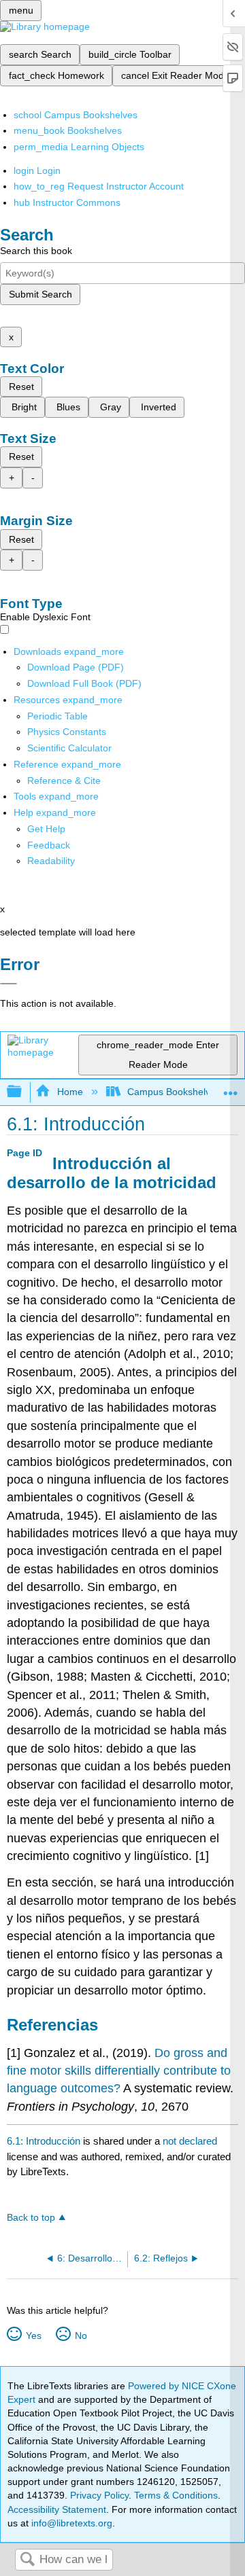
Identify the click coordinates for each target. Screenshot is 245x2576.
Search (27, 2560)
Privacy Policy (99, 2495)
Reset (21, 387)
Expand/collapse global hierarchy (23, 1092)
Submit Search (40, 294)
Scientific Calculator (69, 748)
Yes (33, 2336)
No (81, 2336)
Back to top (31, 2218)
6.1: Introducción (44, 2141)
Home (70, 1092)
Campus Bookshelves (174, 1092)
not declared (190, 2141)
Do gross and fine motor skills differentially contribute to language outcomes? (119, 2071)
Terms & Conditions (176, 2495)
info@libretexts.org (70, 2523)
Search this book (36, 251)
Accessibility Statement (57, 2509)
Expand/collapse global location (231, 1088)
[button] (49, 845)
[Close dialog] (9, 984)
